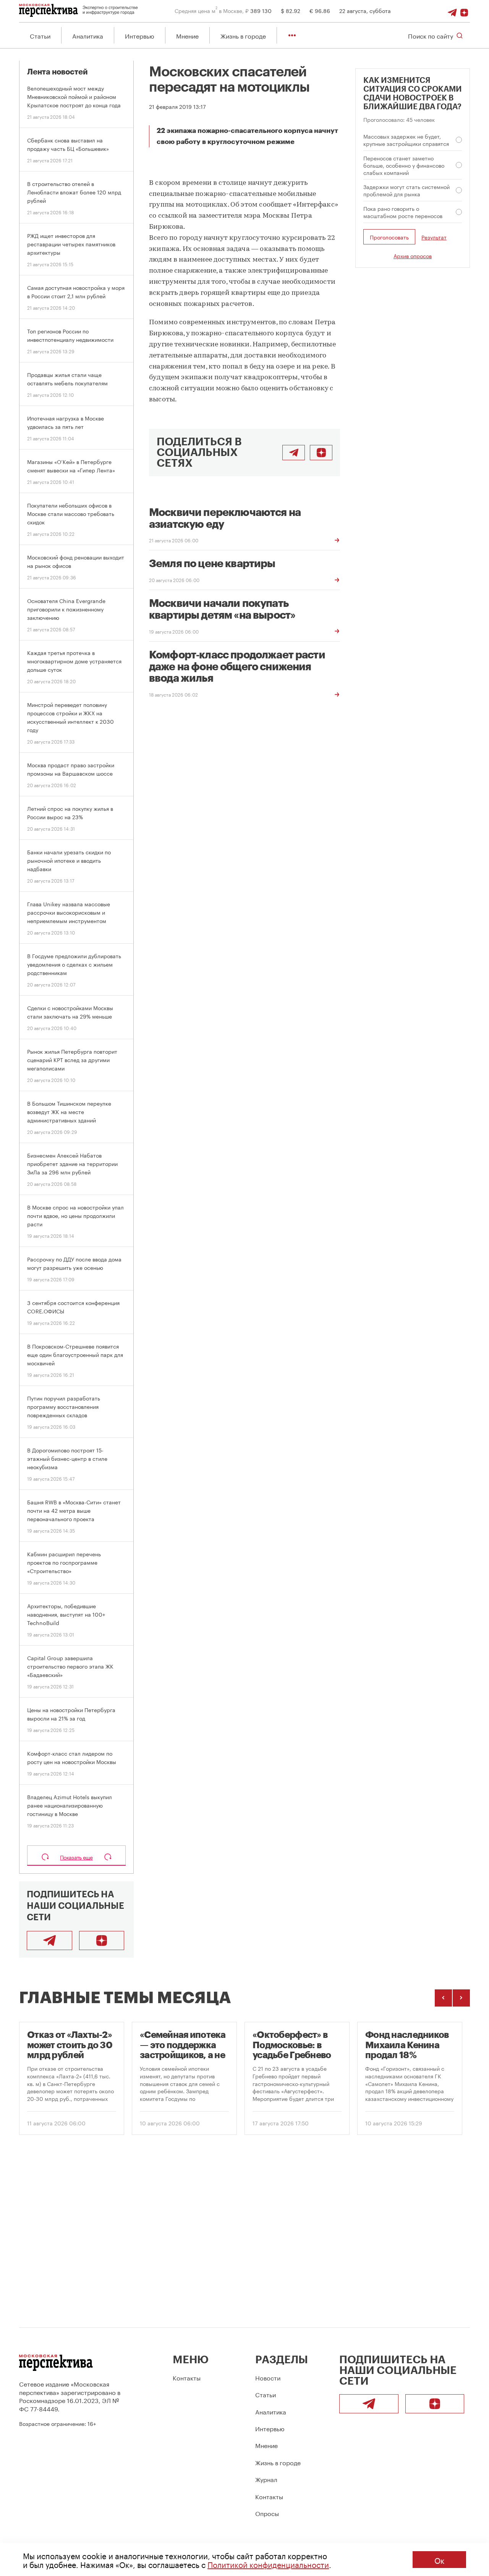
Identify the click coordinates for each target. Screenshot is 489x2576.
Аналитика (88, 35)
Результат (434, 237)
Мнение (187, 35)
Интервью (140, 35)
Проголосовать (389, 237)
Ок (439, 2560)
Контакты (187, 2377)
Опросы (267, 2513)
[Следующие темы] (461, 1998)
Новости (268, 2377)
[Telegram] (452, 10)
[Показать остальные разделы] (292, 35)
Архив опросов (413, 255)
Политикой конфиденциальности (268, 2564)
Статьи (40, 35)
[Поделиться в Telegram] (294, 453)
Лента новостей (57, 72)
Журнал (266, 2479)
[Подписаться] (464, 10)
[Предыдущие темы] (443, 1998)
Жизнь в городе (243, 35)
